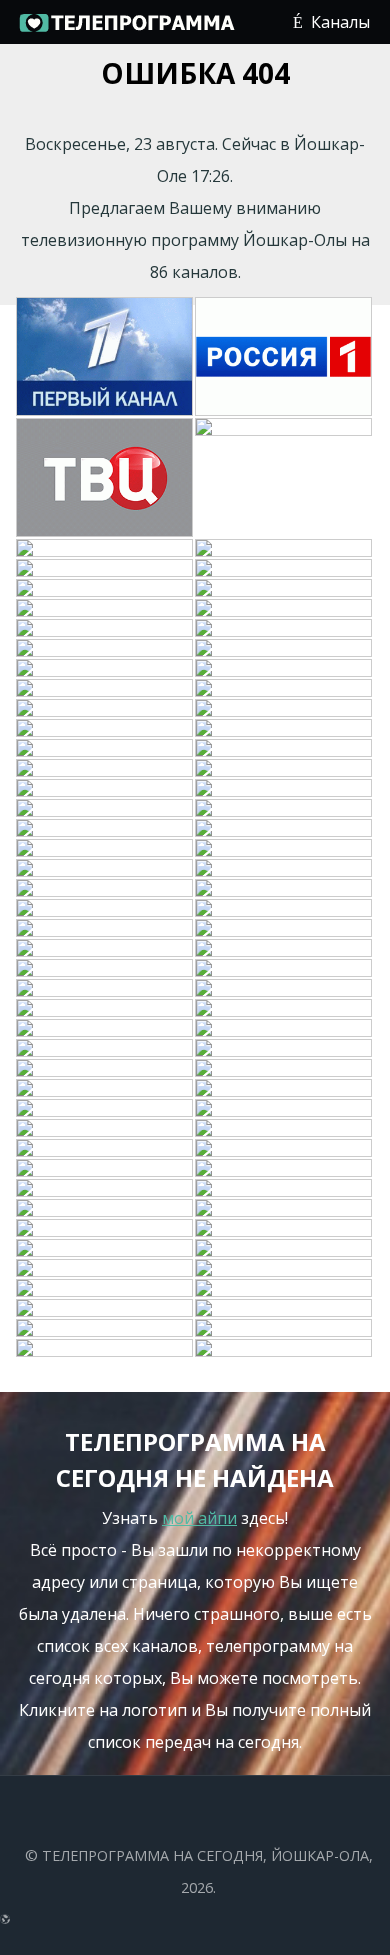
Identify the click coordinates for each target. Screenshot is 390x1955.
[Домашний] (105, 569)
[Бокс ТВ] (105, 1329)
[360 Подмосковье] (284, 1249)
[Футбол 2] (284, 1329)
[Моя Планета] (105, 1309)
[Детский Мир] (284, 669)
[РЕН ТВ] (284, 569)
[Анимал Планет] (105, 669)
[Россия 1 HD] (284, 1289)
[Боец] (284, 869)
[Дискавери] (105, 709)
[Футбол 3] (105, 1349)
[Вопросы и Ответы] (284, 1269)
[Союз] (284, 1149)
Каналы (340, 22)
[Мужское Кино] (284, 1029)
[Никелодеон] (105, 689)
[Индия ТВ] (284, 849)
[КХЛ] (105, 1249)
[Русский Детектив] (105, 989)
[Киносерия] (105, 889)
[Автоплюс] (105, 869)
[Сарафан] (105, 1209)
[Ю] (105, 609)
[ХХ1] (105, 749)
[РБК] (284, 769)
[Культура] (105, 549)
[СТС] (105, 589)
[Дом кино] (105, 1069)
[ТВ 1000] (284, 729)
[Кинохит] (105, 769)
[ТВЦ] (105, 478)
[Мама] (284, 1169)
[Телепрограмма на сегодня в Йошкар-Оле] (126, 30)
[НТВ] (284, 478)
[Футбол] (284, 1349)
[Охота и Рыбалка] (284, 829)
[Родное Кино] (105, 629)
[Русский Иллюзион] (105, 1129)
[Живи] (105, 909)
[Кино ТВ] (105, 949)
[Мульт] (105, 1009)
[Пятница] (284, 949)
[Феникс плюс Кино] (105, 1189)
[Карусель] (105, 1169)
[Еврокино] (284, 1229)
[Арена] (284, 909)
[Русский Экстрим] (105, 849)
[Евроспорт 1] (284, 649)
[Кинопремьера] (284, 629)
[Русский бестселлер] (284, 929)
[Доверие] (105, 1229)
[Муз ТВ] (284, 1009)
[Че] (284, 1049)
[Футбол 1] (105, 649)
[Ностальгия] (105, 1089)
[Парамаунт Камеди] (284, 969)
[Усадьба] (284, 809)
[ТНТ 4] (284, 1109)
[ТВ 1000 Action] (284, 1209)
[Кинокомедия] (284, 749)
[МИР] (284, 1069)
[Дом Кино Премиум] (105, 1029)
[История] (105, 969)
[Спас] (284, 689)
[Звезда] (284, 789)
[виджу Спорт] (105, 1149)
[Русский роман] (105, 809)
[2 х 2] (105, 729)
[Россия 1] (284, 357)
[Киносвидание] (284, 609)
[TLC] (284, 1089)
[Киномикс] (105, 1109)
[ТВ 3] (284, 589)
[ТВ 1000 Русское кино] (284, 1129)
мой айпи (199, 1518)
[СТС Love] (284, 989)
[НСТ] (284, 1189)
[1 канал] (105, 357)
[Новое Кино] (105, 829)
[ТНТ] (284, 549)
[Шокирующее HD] (105, 1269)
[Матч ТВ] (105, 1049)
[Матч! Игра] (284, 1309)
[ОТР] (105, 929)
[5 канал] (284, 709)
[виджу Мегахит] (105, 1289)
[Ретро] (105, 789)
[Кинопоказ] (284, 889)
